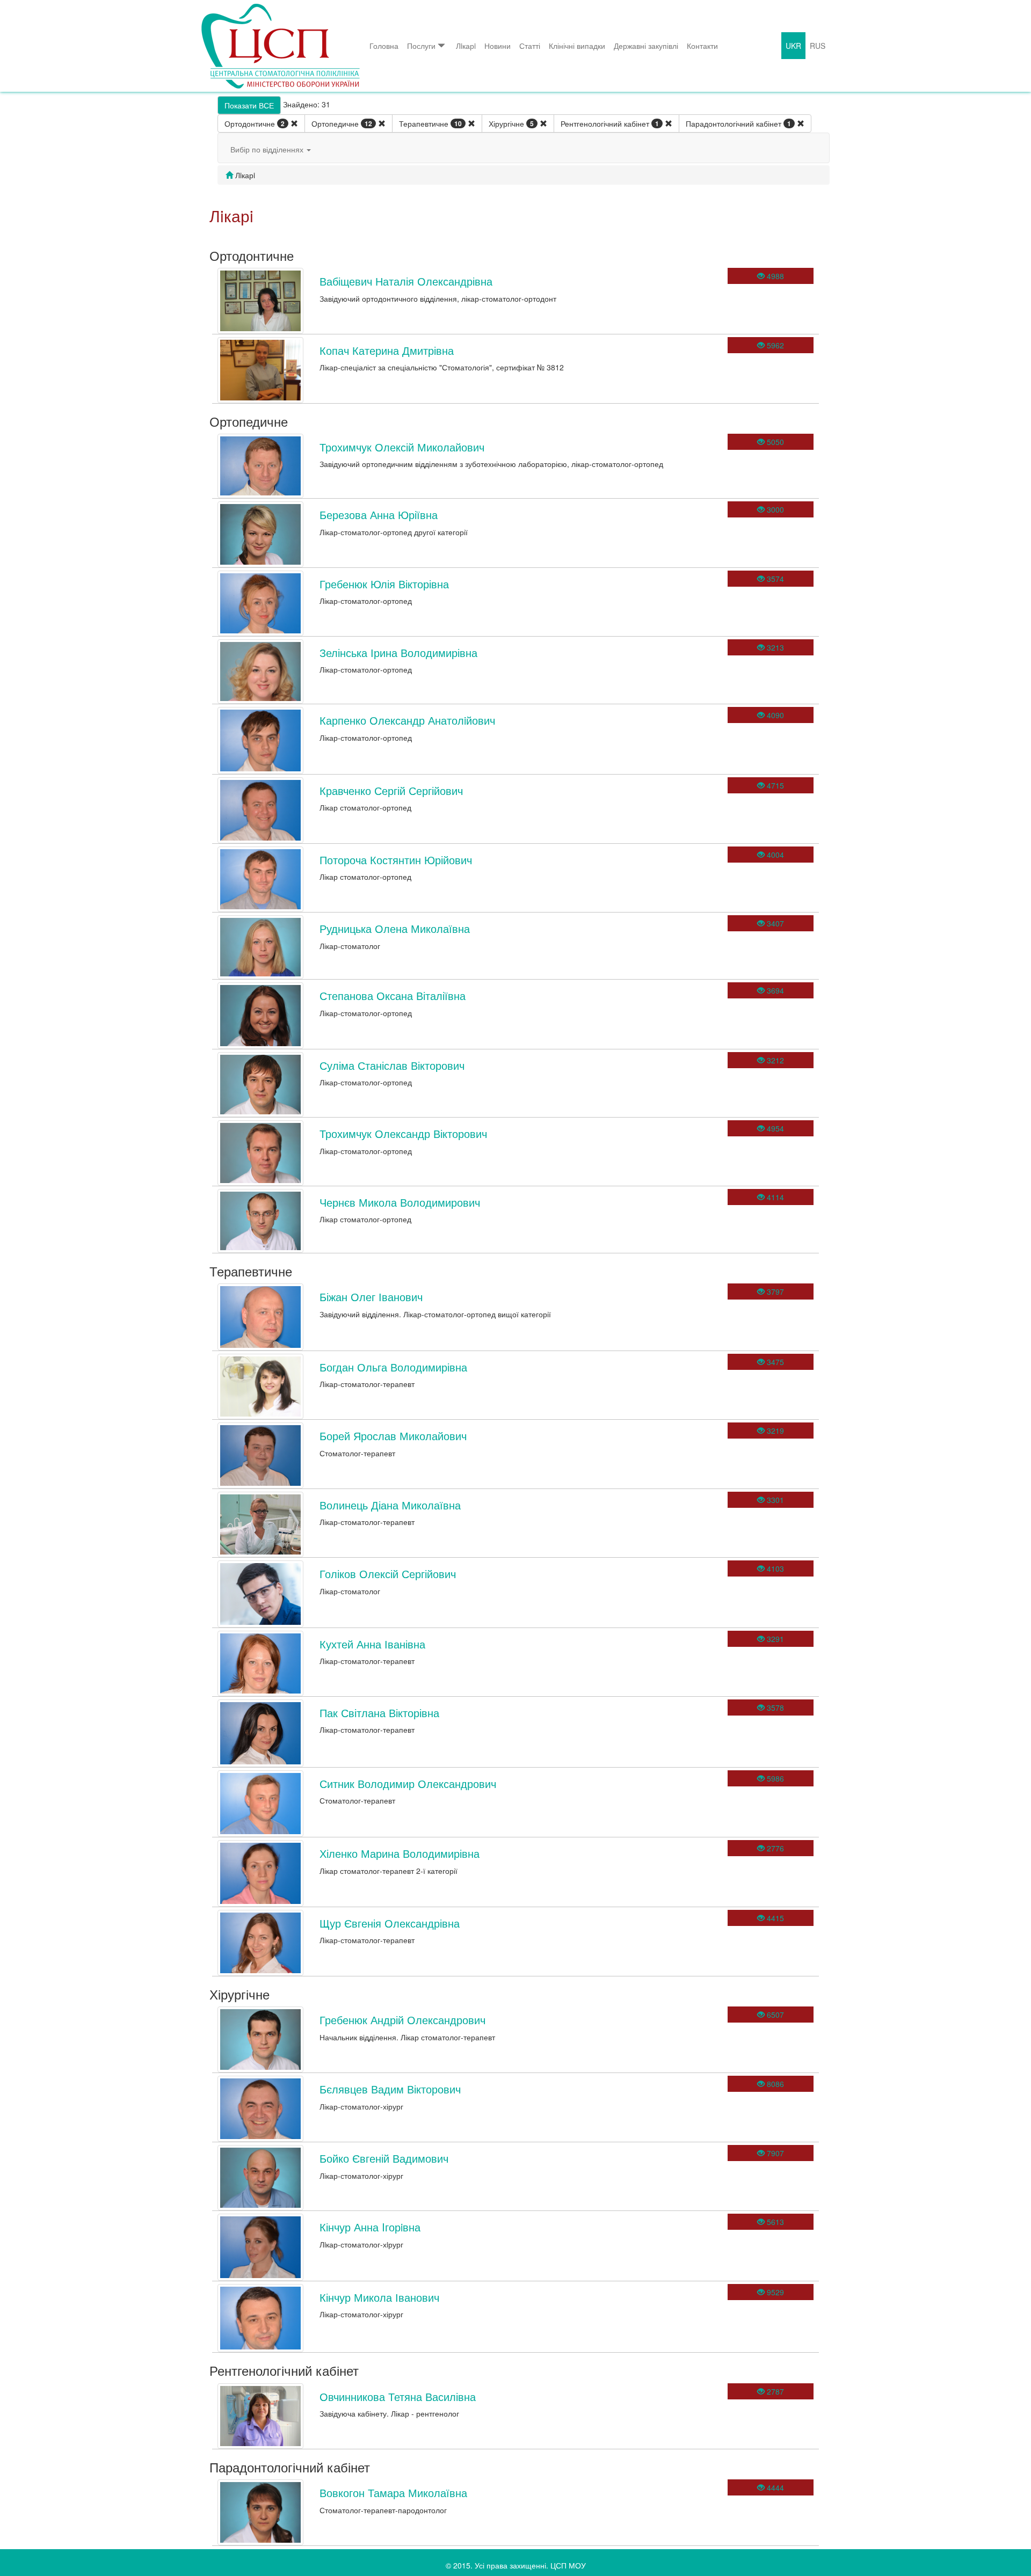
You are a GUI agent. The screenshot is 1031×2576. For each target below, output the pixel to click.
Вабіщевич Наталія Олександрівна (406, 281)
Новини (498, 46)
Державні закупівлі (646, 46)
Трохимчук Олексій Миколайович (402, 447)
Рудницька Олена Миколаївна (395, 928)
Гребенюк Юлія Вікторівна (384, 584)
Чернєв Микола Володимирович (400, 1202)
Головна (384, 46)
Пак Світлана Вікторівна (379, 1713)
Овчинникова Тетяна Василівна (398, 2396)
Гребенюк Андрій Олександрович (402, 2020)
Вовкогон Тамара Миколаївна (393, 2493)
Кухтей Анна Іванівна (372, 1644)
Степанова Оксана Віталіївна (393, 995)
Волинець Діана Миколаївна (390, 1505)
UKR (793, 46)
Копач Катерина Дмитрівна (387, 350)
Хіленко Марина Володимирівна (400, 1853)
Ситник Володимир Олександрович (408, 1783)
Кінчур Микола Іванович (379, 2297)
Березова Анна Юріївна (379, 515)
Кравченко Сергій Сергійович (391, 790)
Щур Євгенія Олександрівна (390, 1923)
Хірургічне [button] (511, 123)
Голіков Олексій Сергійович (388, 1574)
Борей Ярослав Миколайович (393, 1436)
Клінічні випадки (577, 46)
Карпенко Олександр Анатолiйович (407, 720)
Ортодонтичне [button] (255, 123)
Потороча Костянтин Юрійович (396, 860)
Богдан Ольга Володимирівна (393, 1367)
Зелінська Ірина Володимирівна (398, 652)
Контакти (702, 46)
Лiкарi (466, 46)
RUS (818, 46)
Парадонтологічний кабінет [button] (738, 123)
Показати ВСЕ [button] (249, 105)
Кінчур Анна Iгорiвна (370, 2227)
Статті (530, 46)
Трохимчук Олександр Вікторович (403, 1133)
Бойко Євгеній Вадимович (384, 2158)
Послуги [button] (421, 46)
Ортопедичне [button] (342, 123)
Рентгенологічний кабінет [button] (610, 123)
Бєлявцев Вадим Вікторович (390, 2089)
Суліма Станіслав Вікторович (392, 1065)
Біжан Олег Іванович (371, 1297)
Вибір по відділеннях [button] (268, 149)
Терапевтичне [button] (430, 123)
